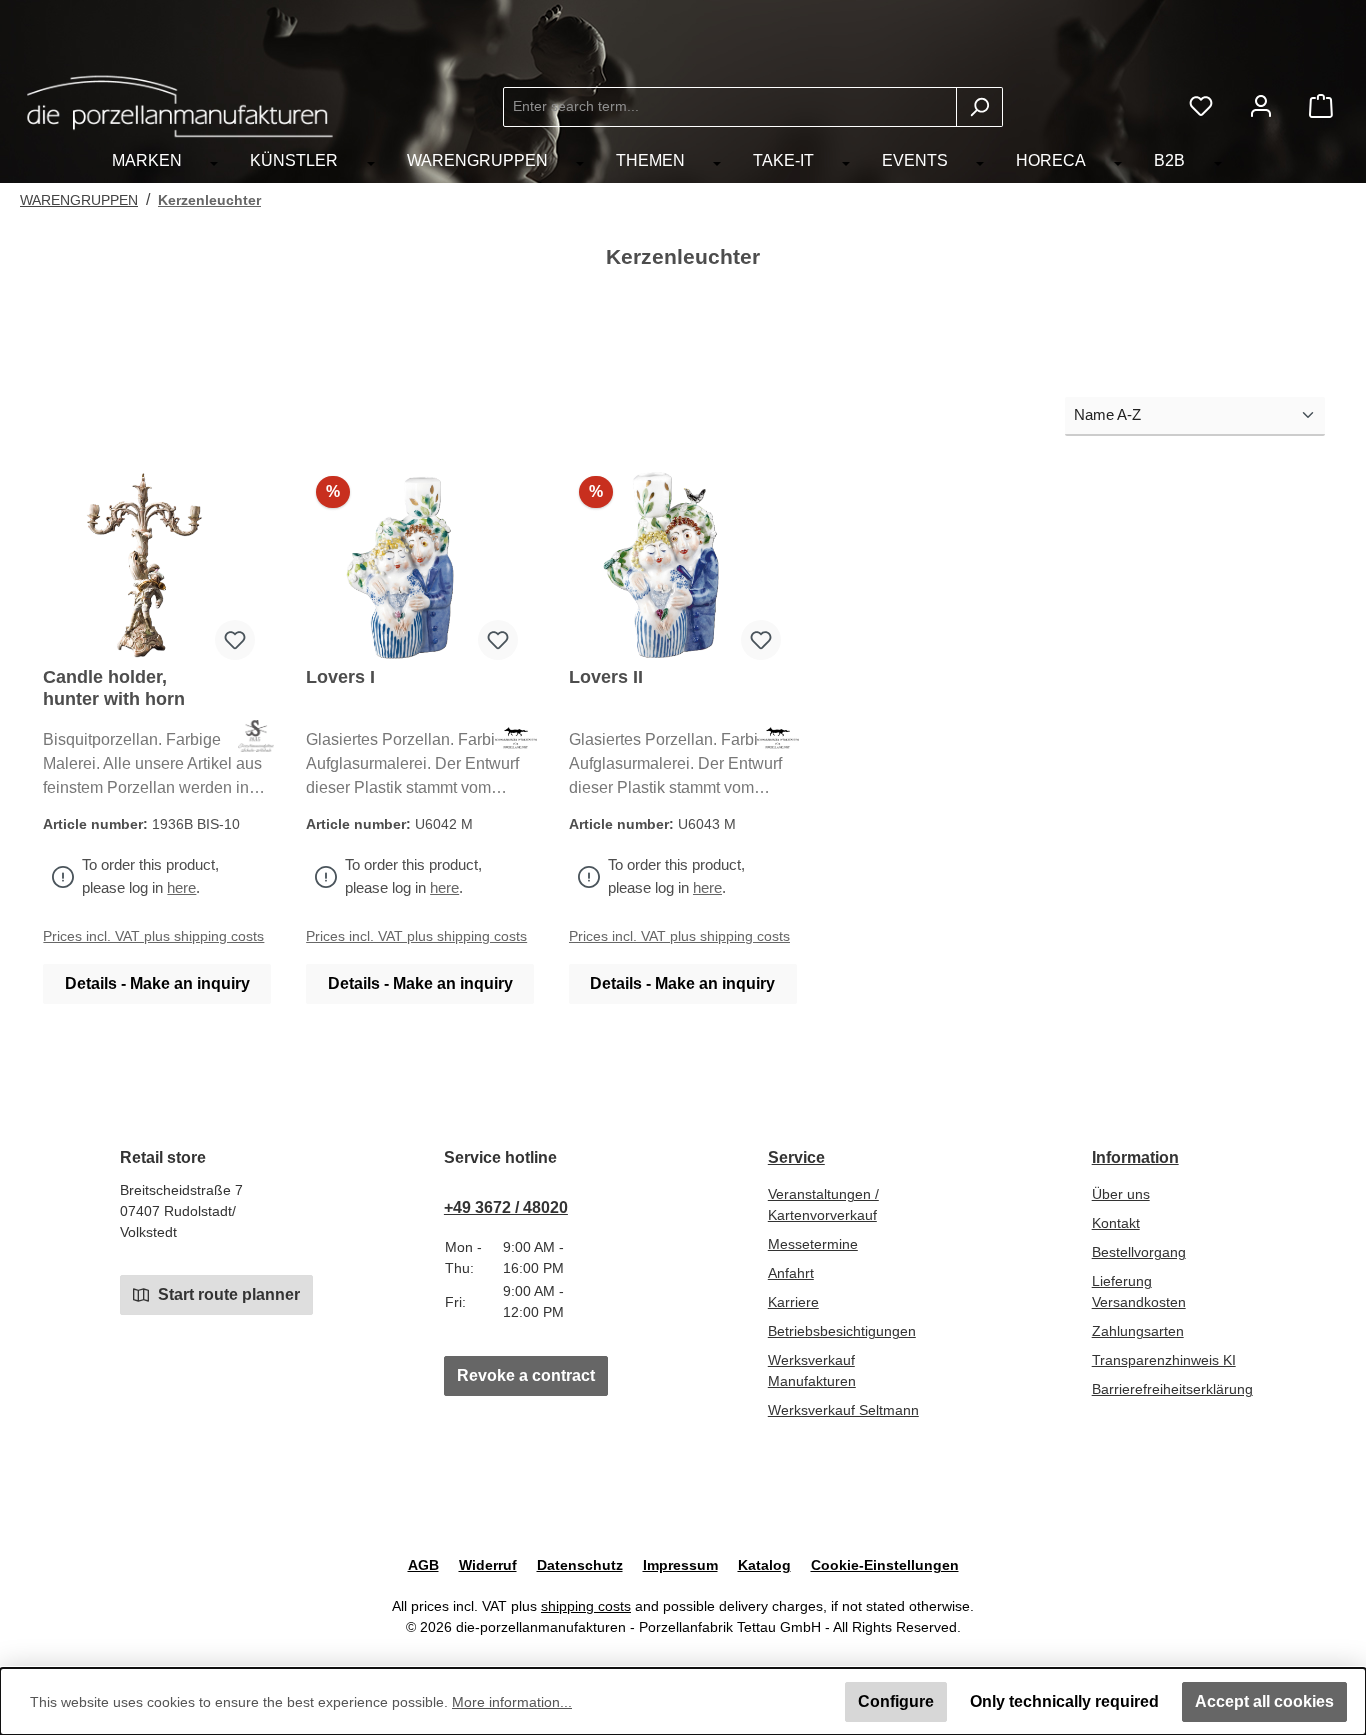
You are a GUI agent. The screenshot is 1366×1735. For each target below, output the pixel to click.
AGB (423, 1565)
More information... (512, 1702)
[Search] (979, 107)
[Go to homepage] (180, 106)
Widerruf (488, 1565)
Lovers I (340, 677)
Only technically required (1064, 1701)
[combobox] (730, 107)
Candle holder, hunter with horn (114, 687)
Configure (896, 1701)
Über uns (1121, 1194)
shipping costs (586, 1606)
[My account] (1261, 106)
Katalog (764, 1565)
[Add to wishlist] (235, 640)
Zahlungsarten (1138, 1331)
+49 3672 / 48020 (506, 1207)
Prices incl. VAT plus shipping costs (153, 936)
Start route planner (227, 1294)
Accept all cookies (1264, 1701)
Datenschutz (580, 1565)
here (181, 887)
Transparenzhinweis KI (1164, 1360)
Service (796, 1157)
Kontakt (1116, 1223)
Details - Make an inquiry (157, 983)
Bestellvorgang (1139, 1252)
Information (1135, 1157)
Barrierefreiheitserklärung (1172, 1389)
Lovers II (606, 677)
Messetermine (813, 1244)
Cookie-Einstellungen (885, 1565)
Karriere (793, 1302)
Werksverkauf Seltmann (843, 1410)
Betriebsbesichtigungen (842, 1331)
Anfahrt (791, 1273)
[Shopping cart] (1321, 106)
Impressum (680, 1565)
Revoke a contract (526, 1375)
